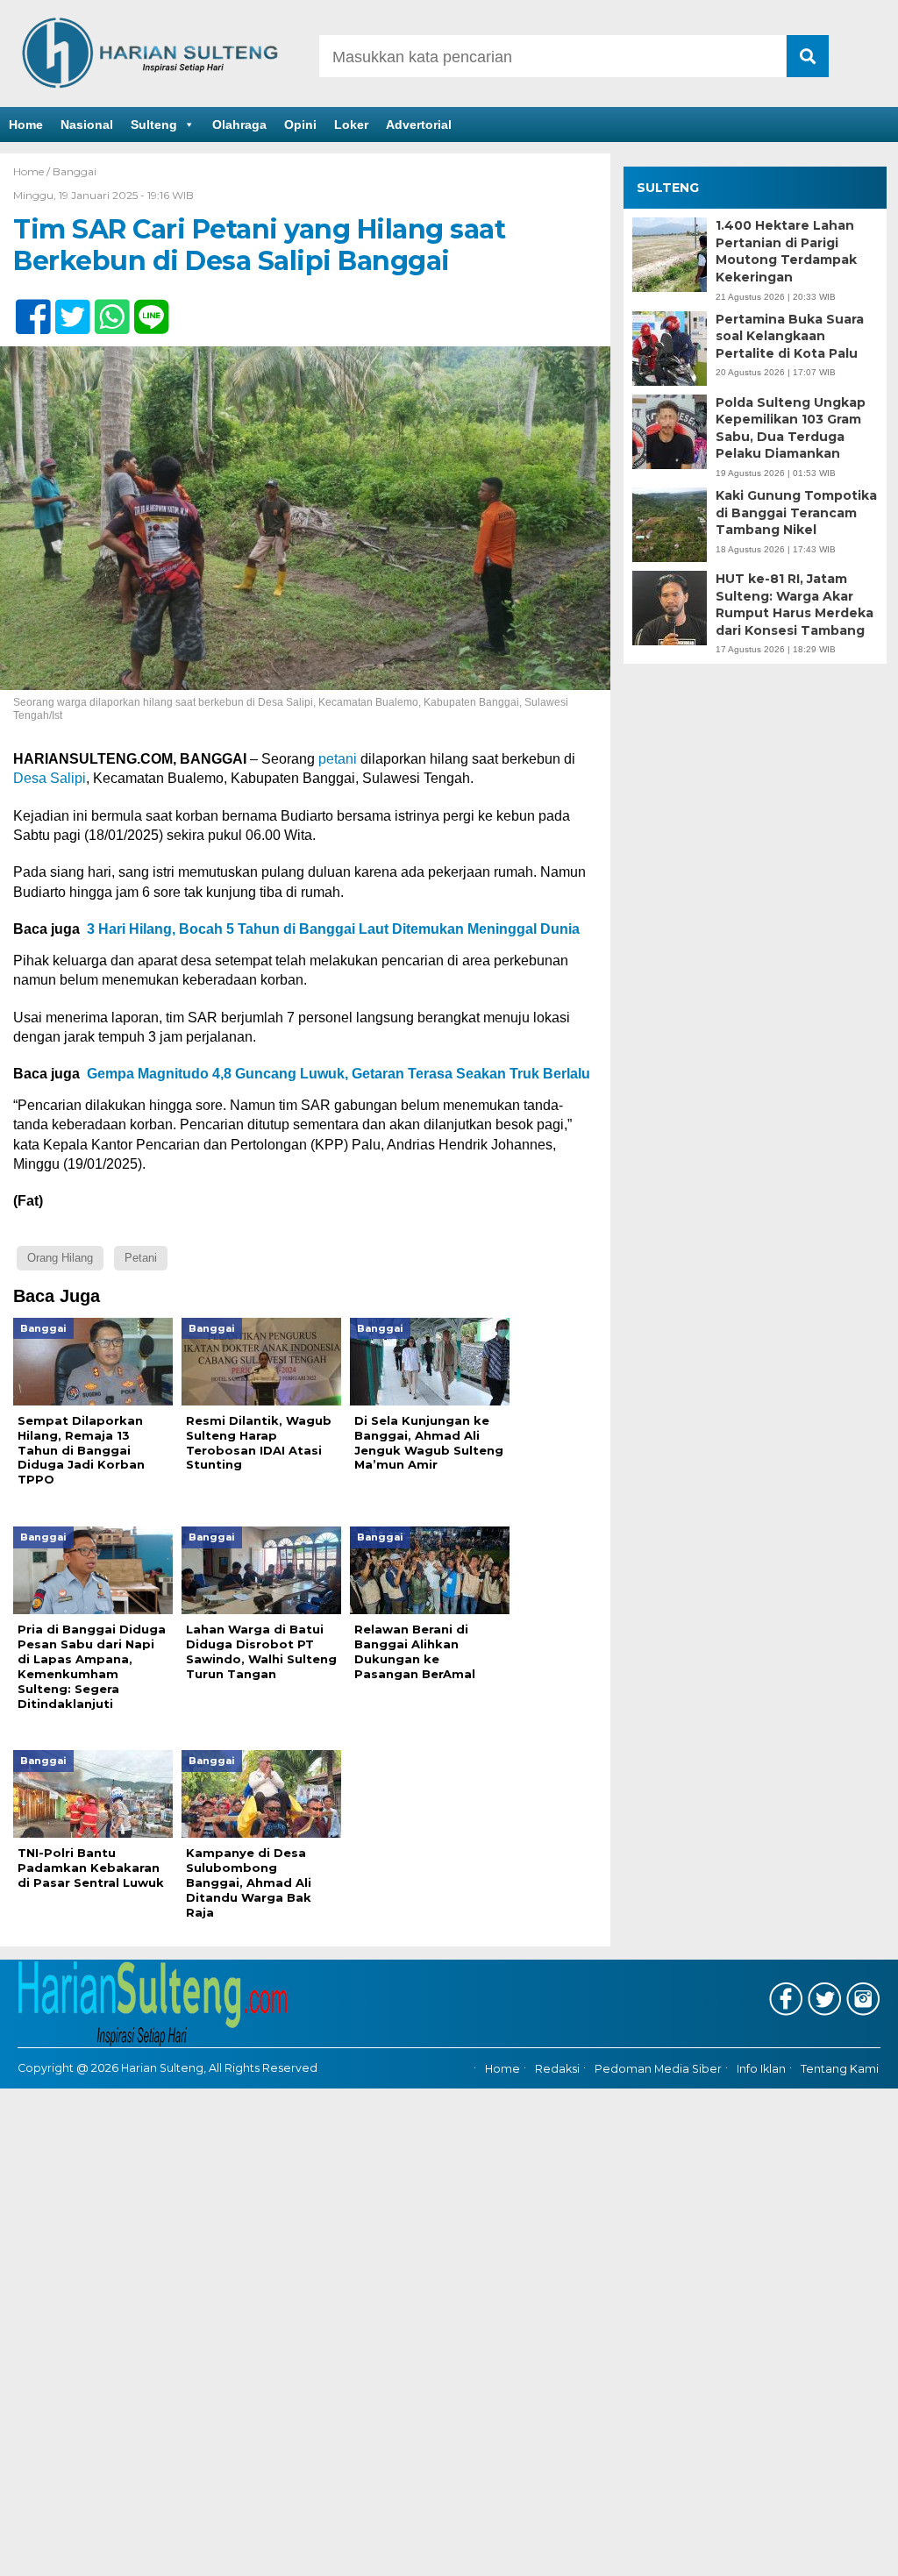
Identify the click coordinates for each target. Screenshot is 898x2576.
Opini (300, 125)
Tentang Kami (840, 2069)
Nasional (87, 125)
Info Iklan (761, 2069)
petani (338, 759)
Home (26, 125)
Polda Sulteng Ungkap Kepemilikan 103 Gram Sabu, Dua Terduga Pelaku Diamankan (791, 428)
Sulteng (154, 125)
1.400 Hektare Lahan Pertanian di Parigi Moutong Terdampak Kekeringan (786, 251)
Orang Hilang (60, 1258)
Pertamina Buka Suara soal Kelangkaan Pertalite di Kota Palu (790, 336)
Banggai (75, 171)
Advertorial (419, 125)
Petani (141, 1258)
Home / (33, 171)
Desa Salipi (50, 778)
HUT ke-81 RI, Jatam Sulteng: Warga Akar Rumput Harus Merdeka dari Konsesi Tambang (795, 605)
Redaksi (557, 2069)
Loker (351, 125)
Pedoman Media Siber (658, 2069)
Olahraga (239, 125)
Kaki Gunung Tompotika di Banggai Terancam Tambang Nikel (796, 512)
